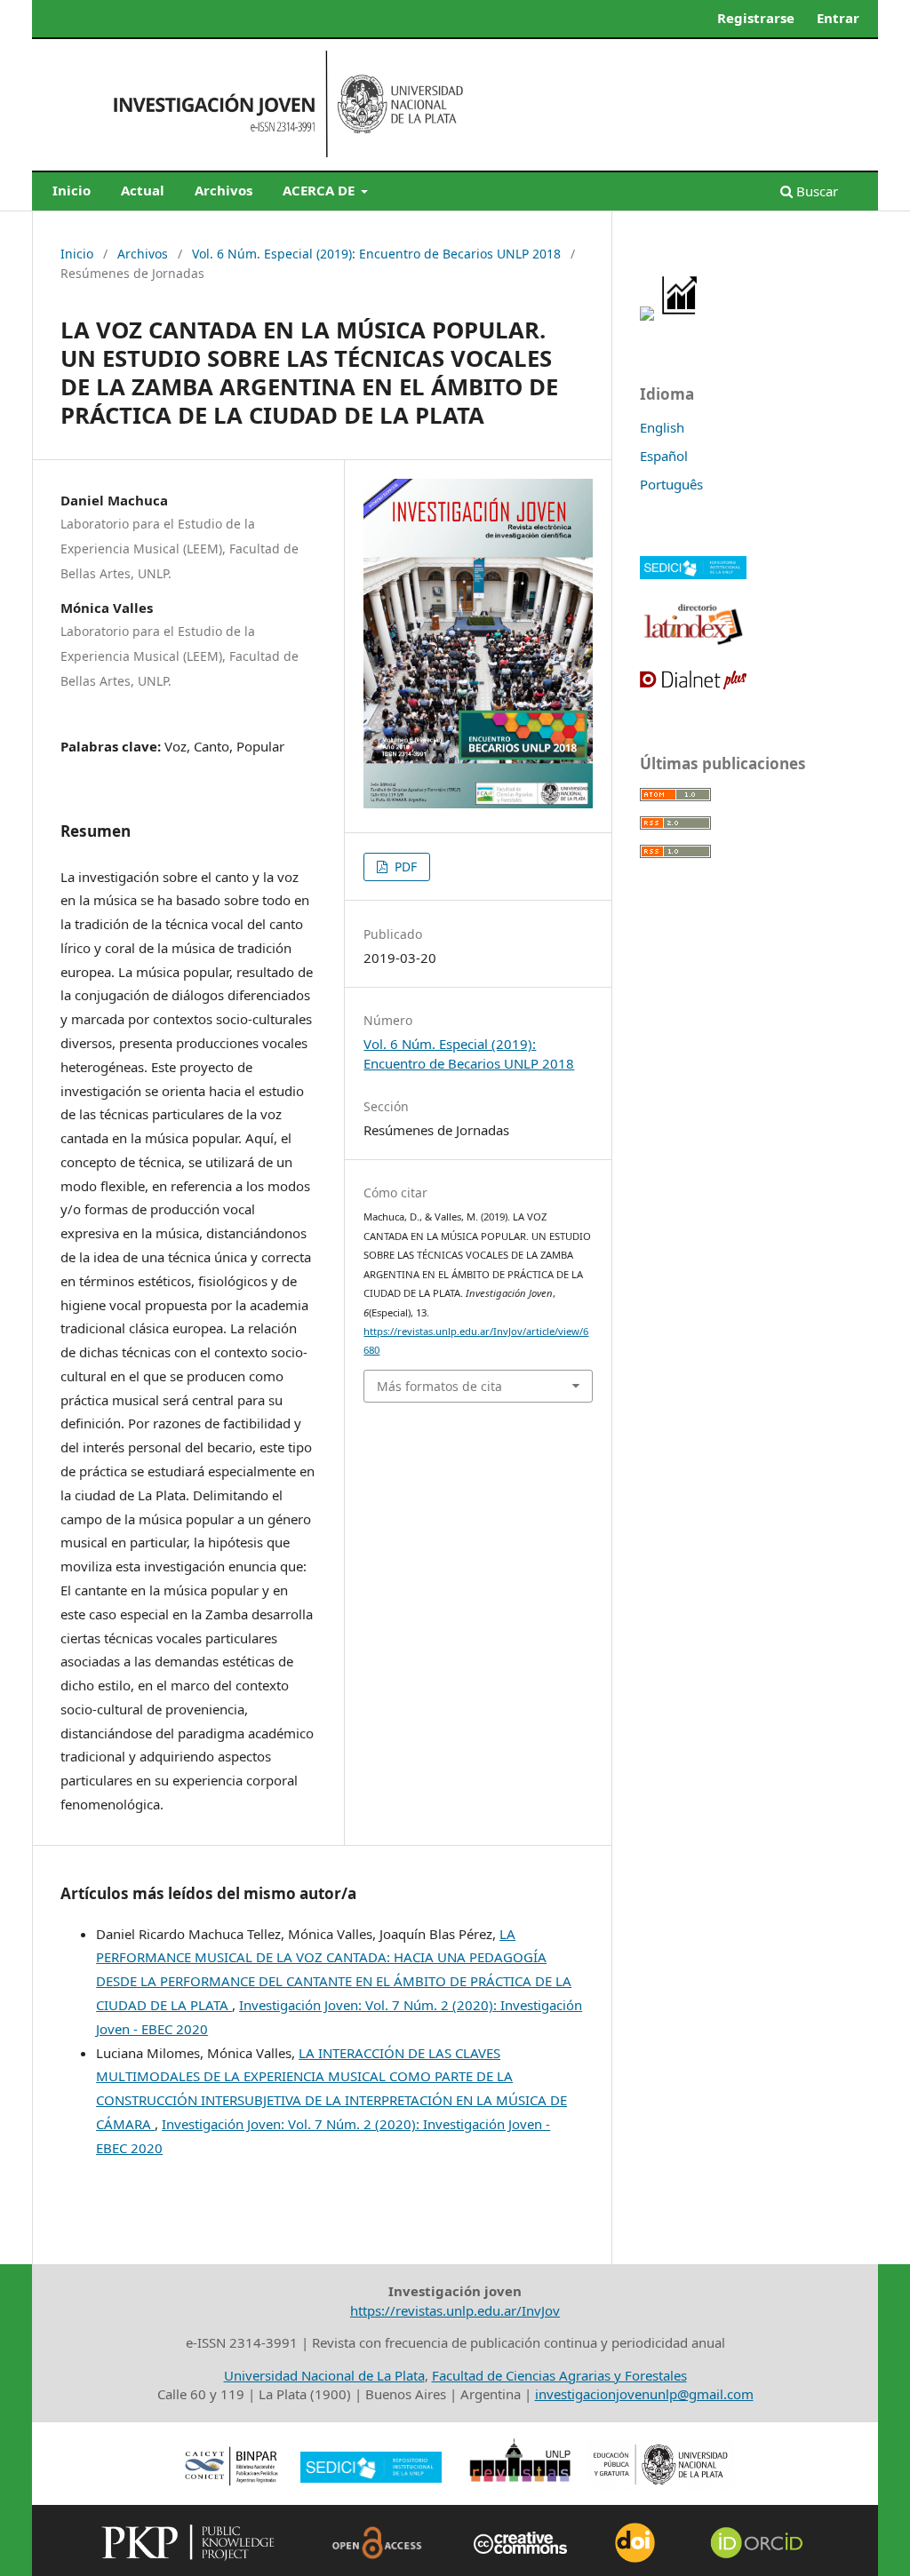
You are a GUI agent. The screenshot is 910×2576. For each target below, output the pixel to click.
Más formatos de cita (439, 1386)
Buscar (815, 191)
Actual (143, 190)
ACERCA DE (320, 190)
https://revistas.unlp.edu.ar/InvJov (455, 2310)
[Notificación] (647, 315)
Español (664, 456)
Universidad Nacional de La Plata (324, 2375)
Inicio (72, 190)
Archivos (224, 190)
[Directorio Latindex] (693, 643)
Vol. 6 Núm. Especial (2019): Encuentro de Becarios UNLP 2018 (376, 254)
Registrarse (756, 18)
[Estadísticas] (680, 315)
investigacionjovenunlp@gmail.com (644, 2394)
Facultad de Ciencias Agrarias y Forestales (559, 2375)
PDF (404, 867)
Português (671, 484)
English (662, 427)
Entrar (838, 18)
